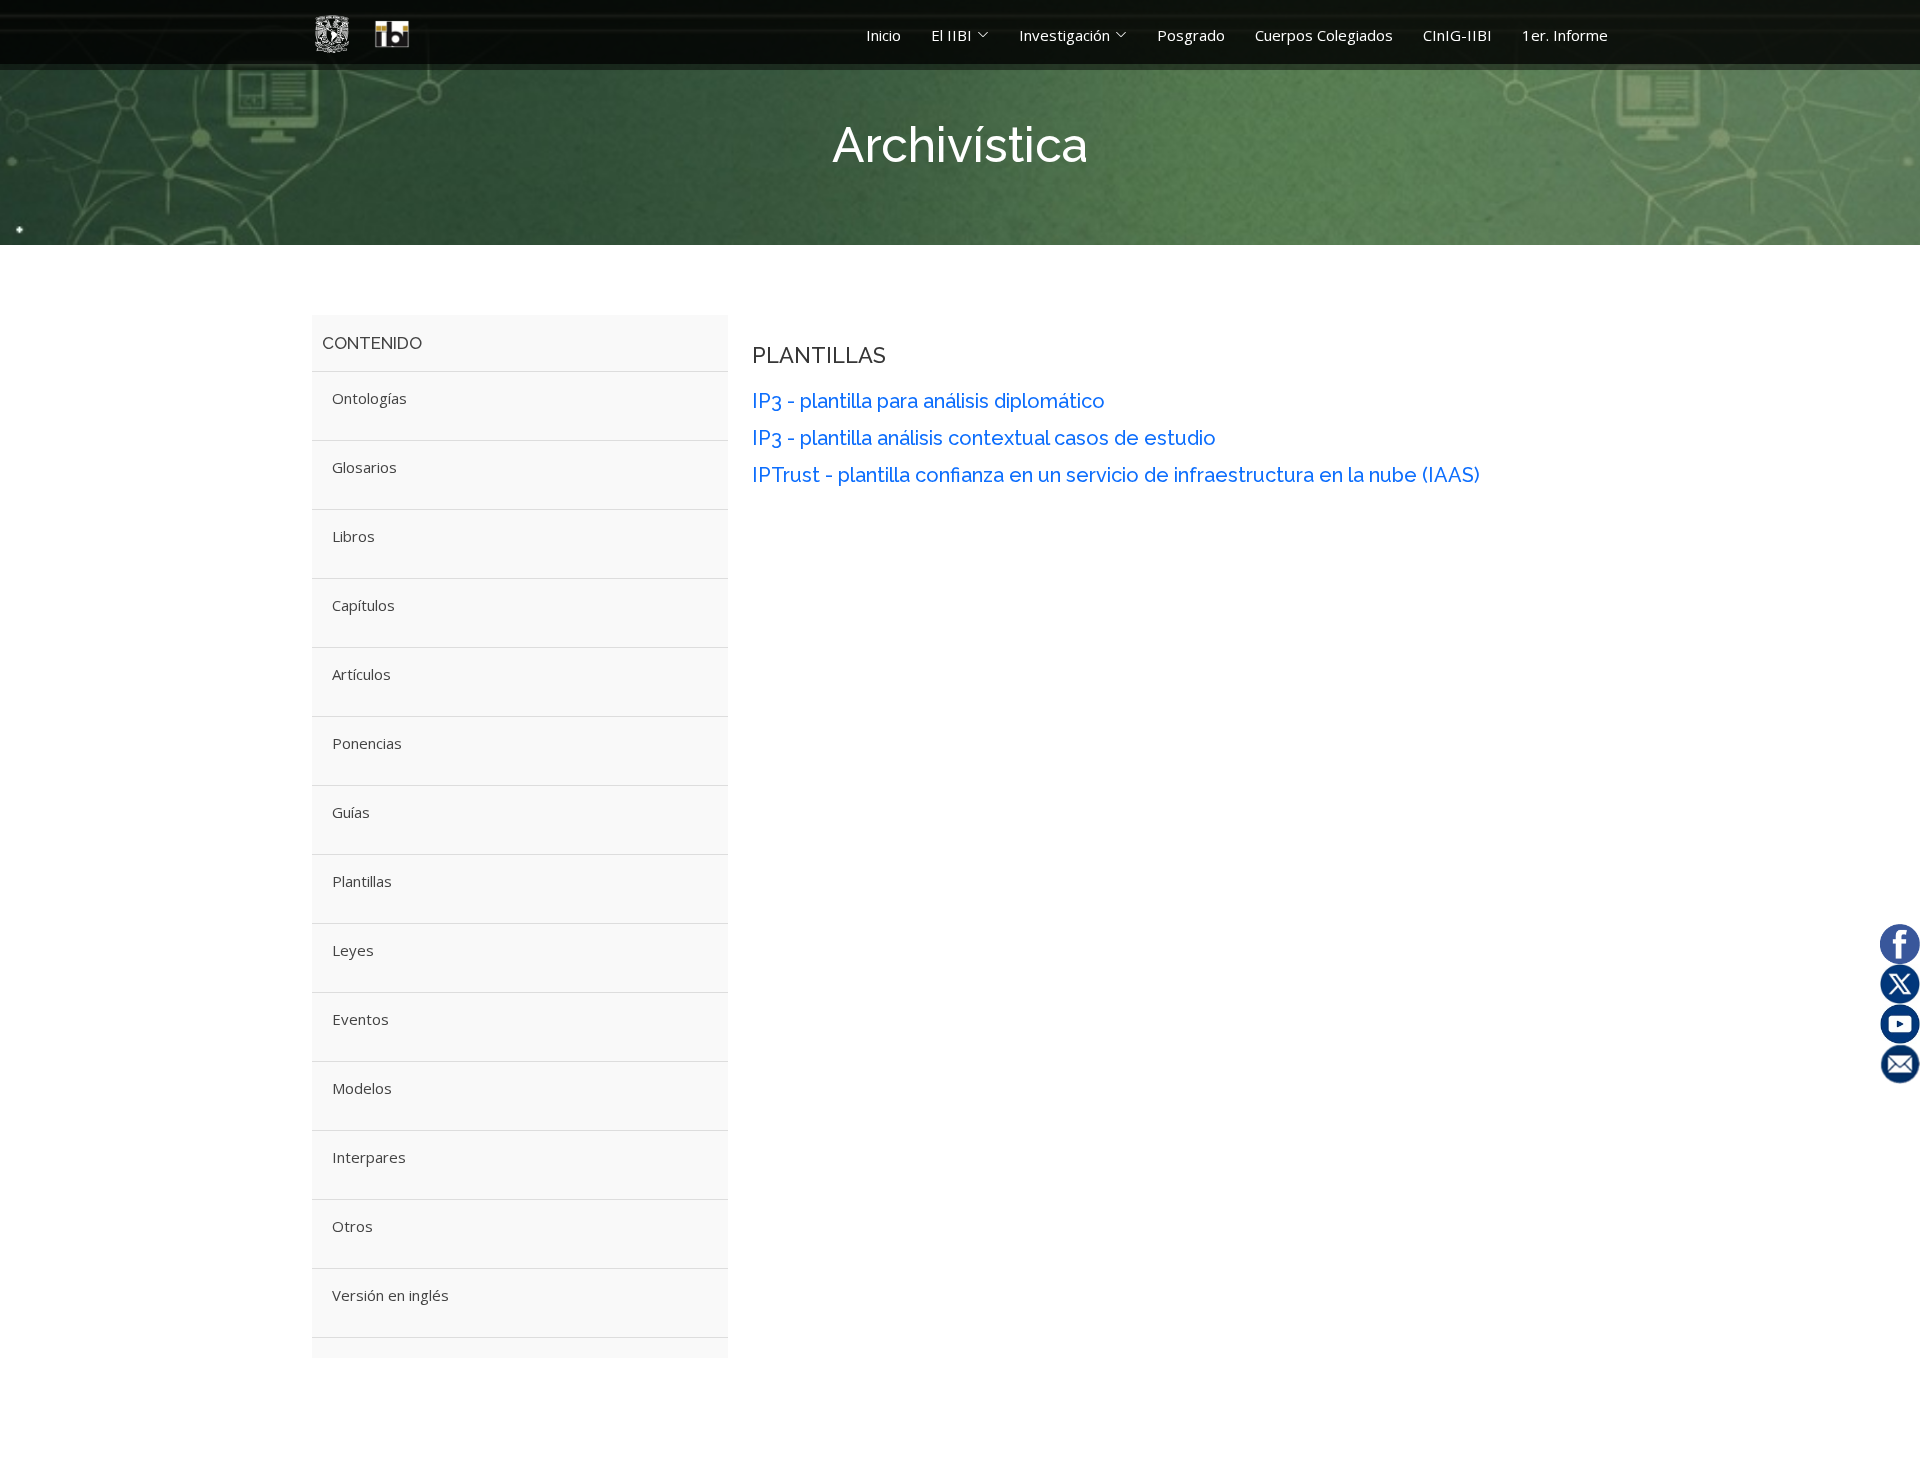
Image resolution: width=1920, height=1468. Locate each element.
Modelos (362, 1088)
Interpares (369, 1157)
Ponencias (367, 743)
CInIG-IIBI (1457, 35)
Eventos (360, 1019)
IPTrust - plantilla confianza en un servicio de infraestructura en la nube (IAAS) (1116, 475)
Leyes (353, 950)
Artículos (361, 674)
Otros (352, 1226)
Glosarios (364, 467)
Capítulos (363, 605)
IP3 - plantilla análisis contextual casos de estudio (984, 438)
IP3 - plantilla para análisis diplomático (928, 401)
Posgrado (1191, 35)
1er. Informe (1565, 35)
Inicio (883, 35)
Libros (353, 536)
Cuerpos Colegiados (1324, 35)
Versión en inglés (390, 1295)
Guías (351, 812)
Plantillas (362, 881)
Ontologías (369, 398)
